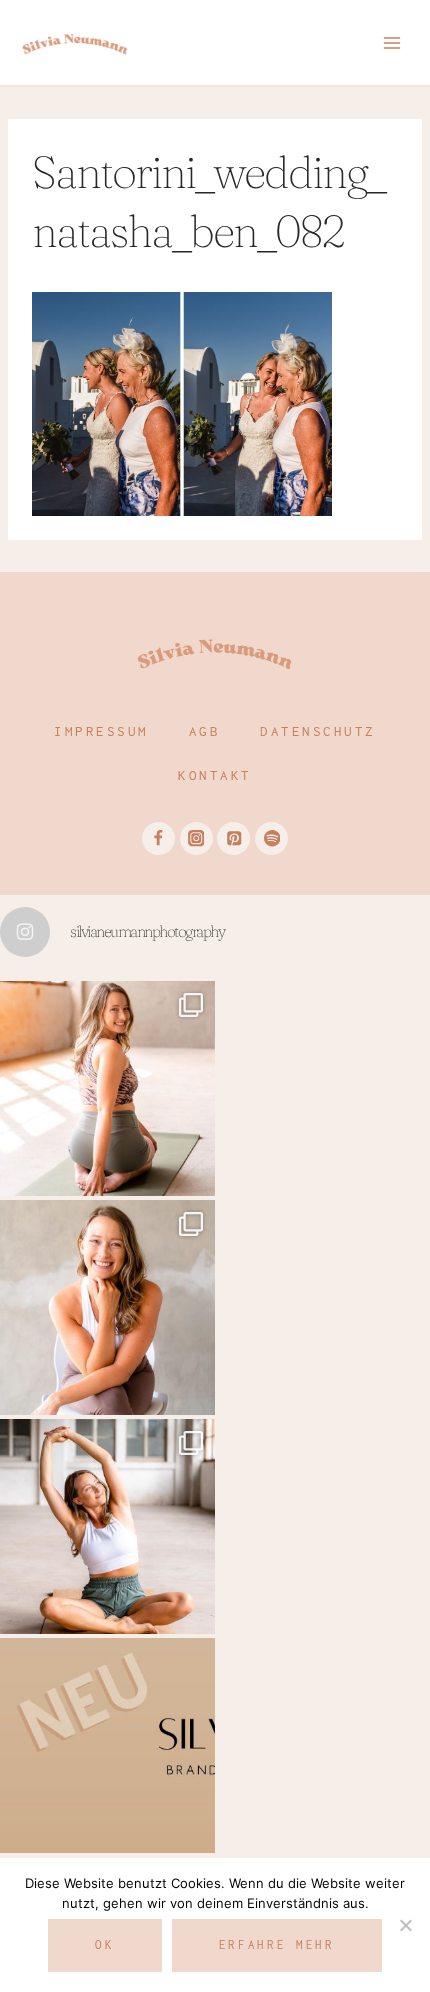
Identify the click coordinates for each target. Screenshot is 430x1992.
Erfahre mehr (277, 1944)
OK (104, 1944)
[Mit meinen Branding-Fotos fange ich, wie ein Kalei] (107, 1307)
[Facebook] (158, 838)
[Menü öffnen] (391, 42)
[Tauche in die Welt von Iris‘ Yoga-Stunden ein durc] (107, 1088)
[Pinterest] (233, 838)
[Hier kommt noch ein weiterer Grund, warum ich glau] (107, 1745)
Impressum (101, 731)
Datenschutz (318, 731)
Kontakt (215, 775)
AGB (205, 731)
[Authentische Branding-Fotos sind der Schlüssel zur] (107, 1526)
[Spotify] (271, 838)
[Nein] (405, 1925)
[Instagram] (196, 838)
